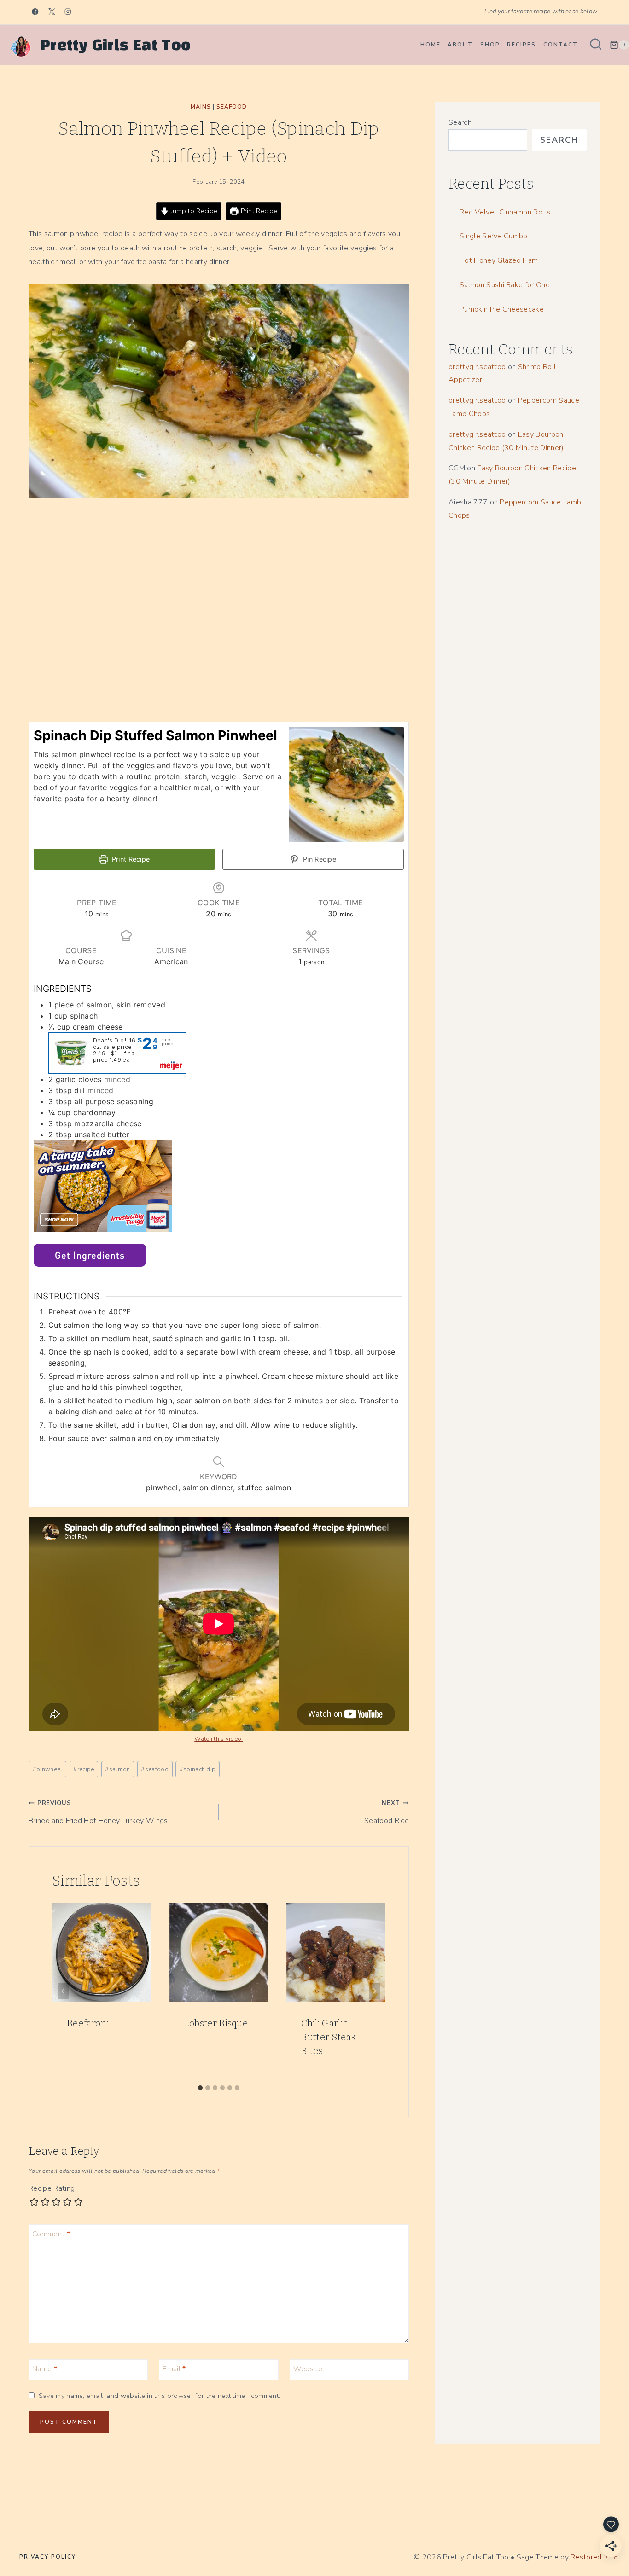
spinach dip (198, 1769)
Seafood (232, 107)
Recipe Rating (52, 2189)
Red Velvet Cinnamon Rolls (505, 212)
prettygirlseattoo (477, 367)
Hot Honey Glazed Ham (499, 260)
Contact (561, 45)
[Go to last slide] (63, 1991)
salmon (117, 1769)
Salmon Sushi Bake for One (505, 285)
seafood (155, 1769)
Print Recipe (258, 211)
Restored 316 (594, 2557)
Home (431, 45)
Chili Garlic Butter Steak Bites (329, 2037)
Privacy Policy (48, 2557)
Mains (201, 107)
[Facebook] (35, 12)
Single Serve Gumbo (494, 236)
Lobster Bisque (216, 2023)
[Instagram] (68, 12)
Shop (490, 45)
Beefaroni (88, 2023)
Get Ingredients (90, 1255)
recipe (84, 1769)
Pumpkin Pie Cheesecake (502, 309)
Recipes (521, 45)
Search (460, 122)
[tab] (200, 2088)
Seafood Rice (387, 1812)
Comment (51, 2234)
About (460, 45)
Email (174, 2369)
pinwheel (48, 1769)
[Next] (374, 1991)
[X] (52, 12)
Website (308, 2369)
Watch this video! (218, 1739)
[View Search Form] (596, 45)
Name (45, 2369)
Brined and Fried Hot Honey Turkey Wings (98, 1812)
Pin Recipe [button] (319, 859)
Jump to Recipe (193, 211)
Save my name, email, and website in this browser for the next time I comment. (159, 2396)
